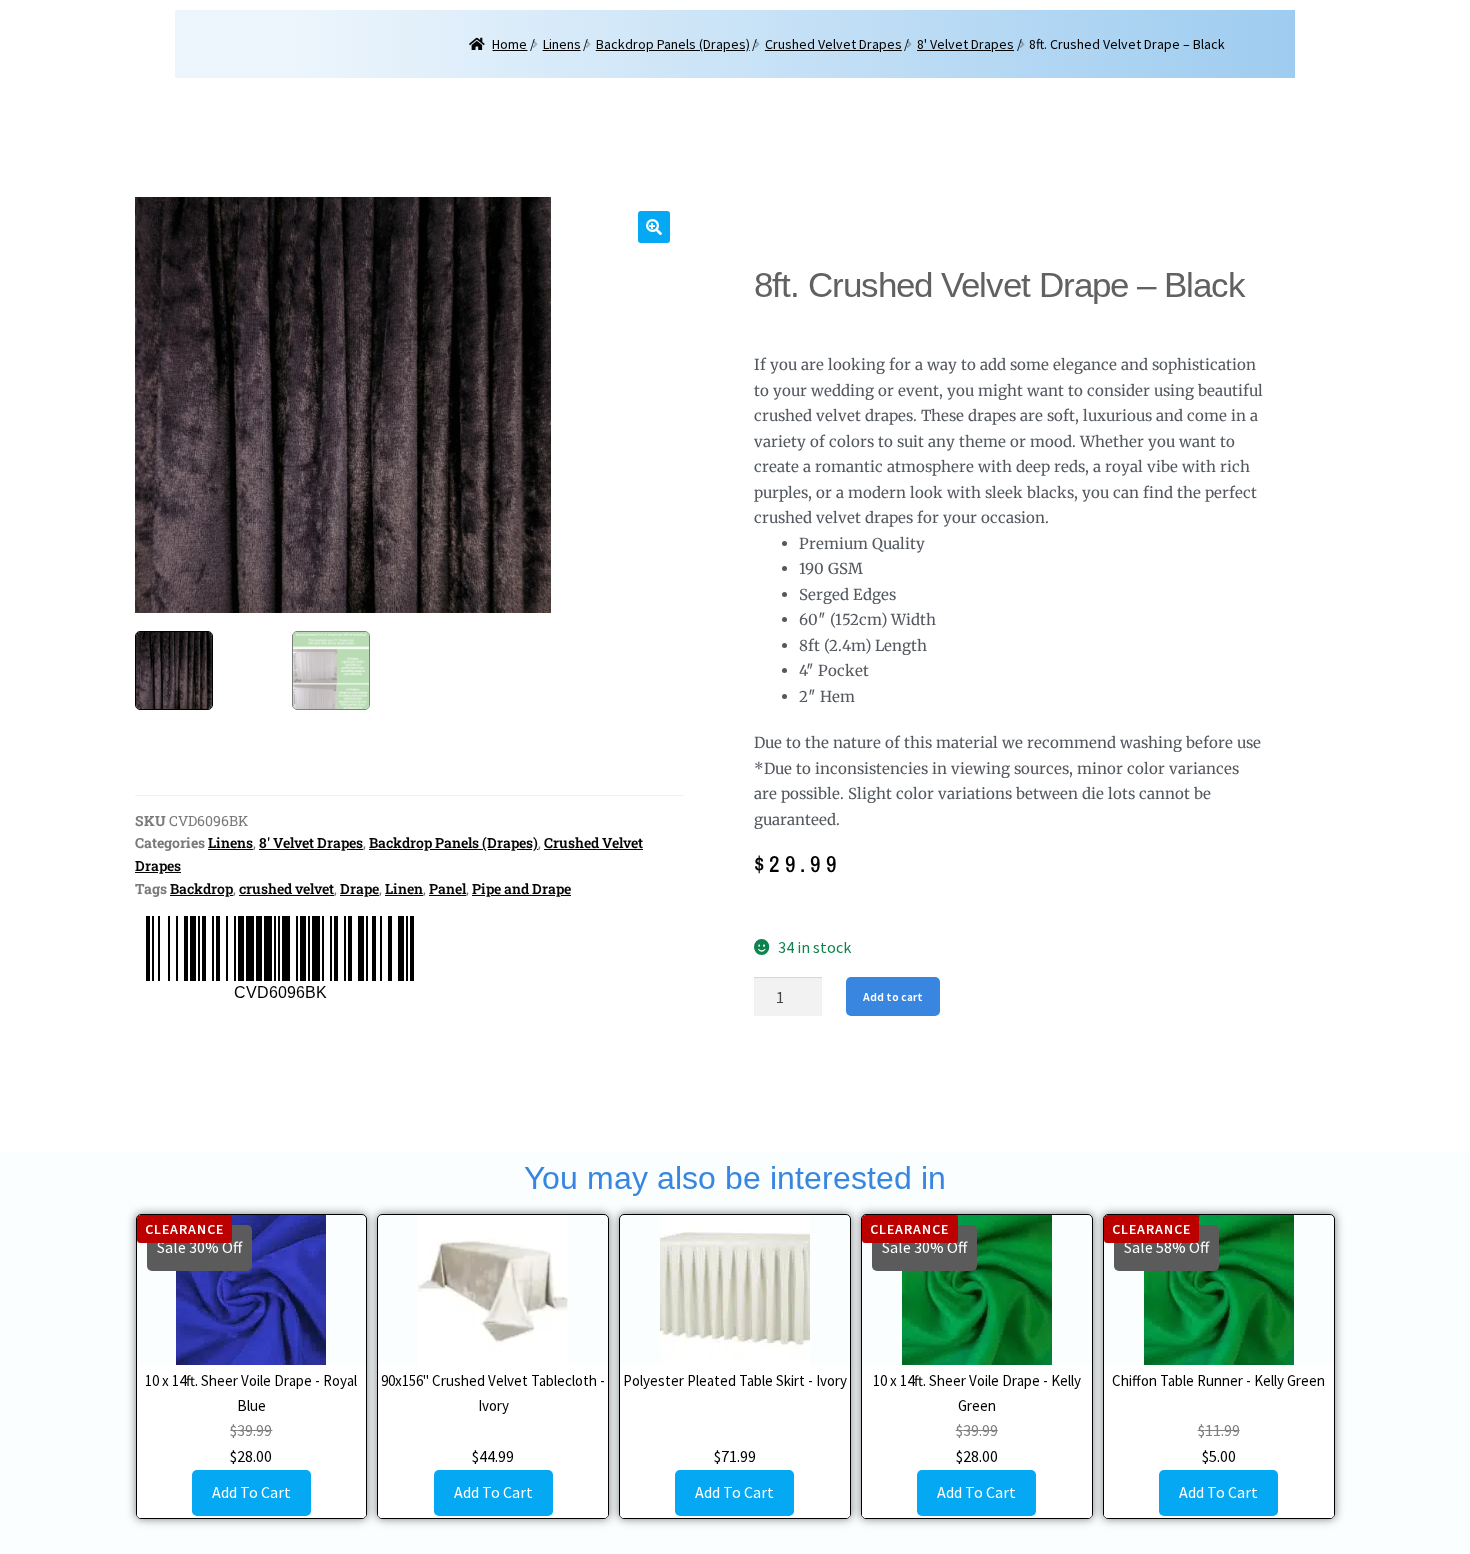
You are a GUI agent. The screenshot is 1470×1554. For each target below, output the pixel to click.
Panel (447, 888)
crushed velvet (286, 888)
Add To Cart (251, 1492)
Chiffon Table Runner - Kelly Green (1218, 1380)
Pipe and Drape (521, 888)
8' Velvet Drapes (965, 44)
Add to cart (893, 996)
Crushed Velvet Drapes (833, 44)
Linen (404, 888)
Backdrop (201, 888)
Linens (562, 44)
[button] (654, 227)
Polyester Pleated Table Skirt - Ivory (735, 1380)
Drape (359, 888)
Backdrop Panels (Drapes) (673, 44)
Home (509, 44)
